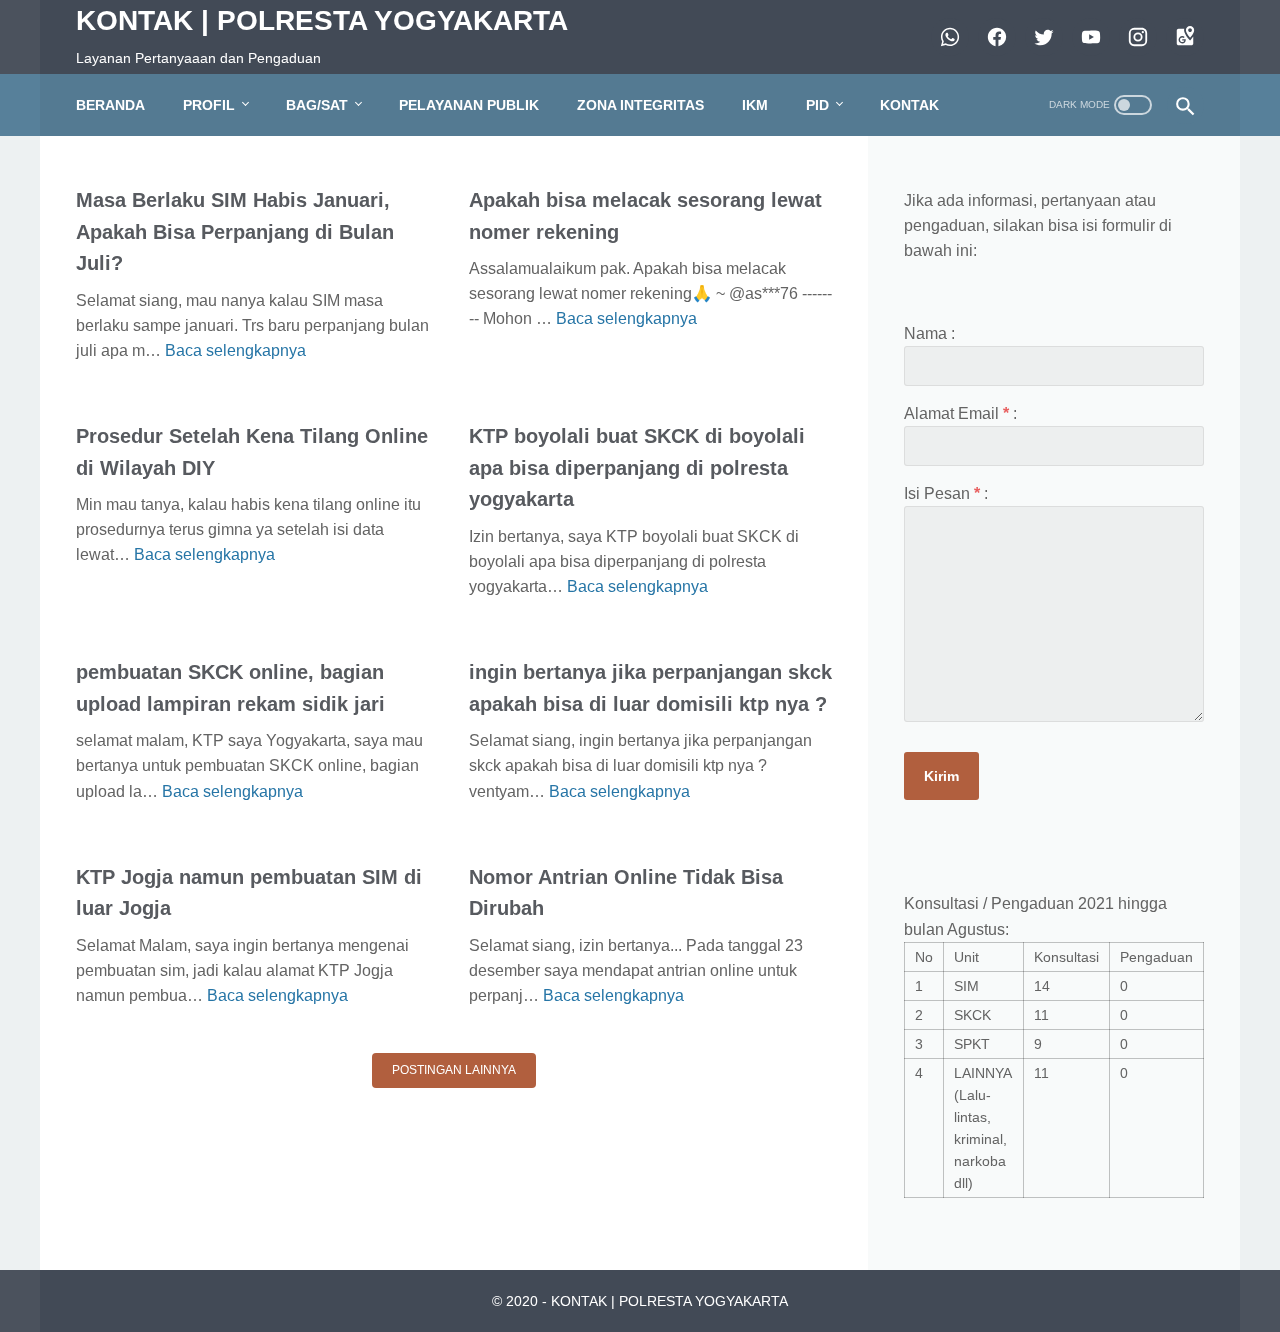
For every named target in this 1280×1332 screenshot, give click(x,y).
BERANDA (110, 105)
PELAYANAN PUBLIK (469, 105)
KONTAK (909, 105)
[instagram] (1135, 37)
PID (817, 105)
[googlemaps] (1182, 37)
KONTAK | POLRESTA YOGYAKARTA (322, 20)
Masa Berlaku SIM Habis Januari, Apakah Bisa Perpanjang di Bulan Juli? (235, 231)
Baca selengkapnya (235, 350)
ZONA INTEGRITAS (640, 105)
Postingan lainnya (454, 1070)
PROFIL (209, 105)
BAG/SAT (317, 105)
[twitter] (1041, 37)
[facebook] (994, 37)
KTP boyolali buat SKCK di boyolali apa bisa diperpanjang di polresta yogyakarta (637, 467)
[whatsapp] (947, 37)
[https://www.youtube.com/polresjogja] (1088, 37)
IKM (755, 105)
